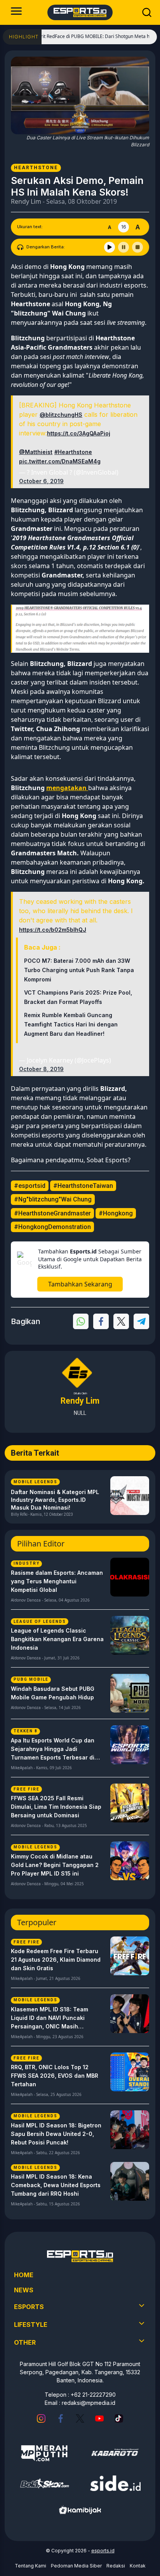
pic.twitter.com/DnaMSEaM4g (60, 461)
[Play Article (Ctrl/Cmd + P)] (110, 247)
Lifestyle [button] (31, 2325)
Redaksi (116, 2566)
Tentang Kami (30, 2566)
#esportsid (30, 1186)
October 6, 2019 (41, 481)
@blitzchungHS (61, 415)
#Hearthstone (73, 452)
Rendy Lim (26, 201)
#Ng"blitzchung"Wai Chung (53, 1199)
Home (24, 2275)
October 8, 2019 (41, 1069)
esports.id (103, 2551)
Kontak (138, 2566)
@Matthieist (36, 452)
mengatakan (67, 788)
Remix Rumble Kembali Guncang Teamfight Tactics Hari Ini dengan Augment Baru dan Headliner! (71, 1024)
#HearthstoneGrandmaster (52, 1213)
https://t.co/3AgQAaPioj (79, 433)
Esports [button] (29, 2307)
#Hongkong (116, 1213)
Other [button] (25, 2342)
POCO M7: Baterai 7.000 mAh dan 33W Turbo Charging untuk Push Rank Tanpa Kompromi (79, 970)
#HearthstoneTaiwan (83, 1186)
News (24, 2290)
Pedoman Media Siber (76, 2566)
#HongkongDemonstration (52, 1227)
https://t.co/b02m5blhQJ (53, 930)
